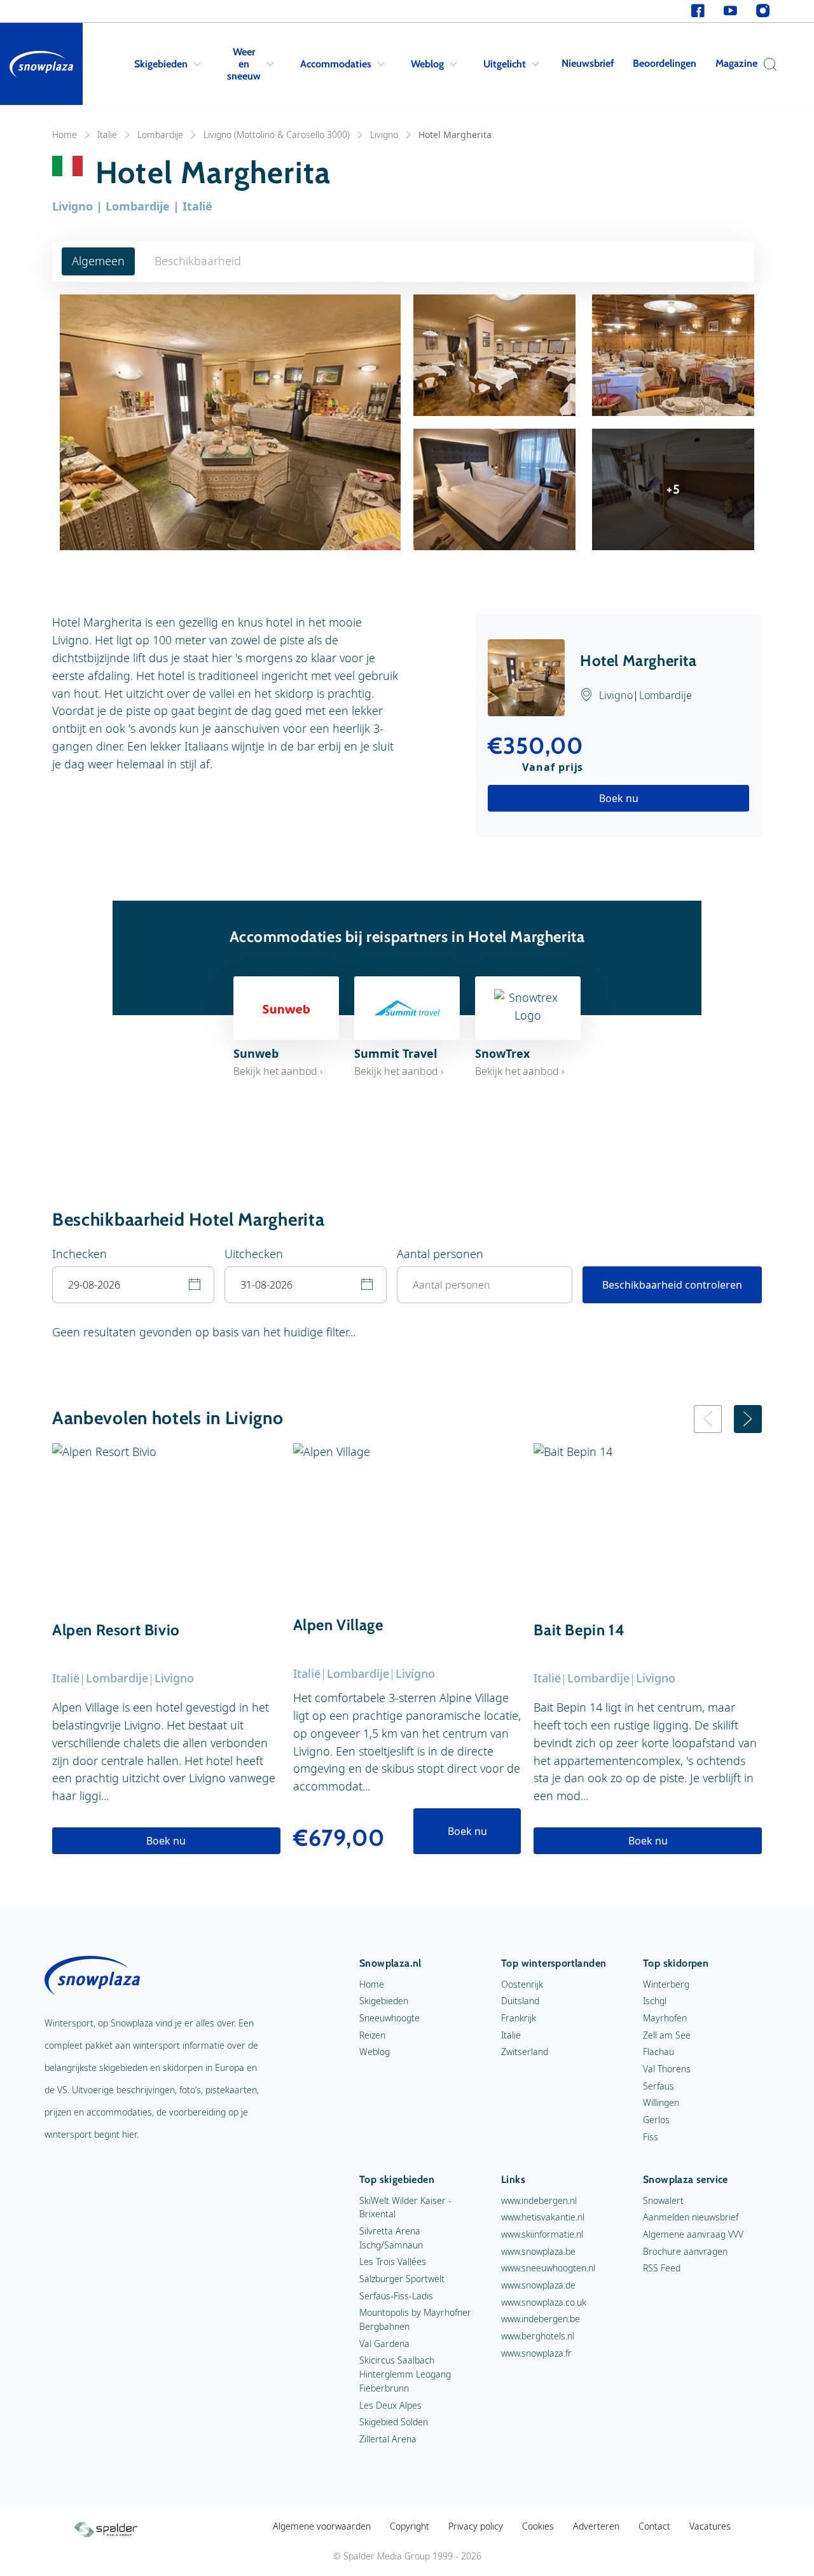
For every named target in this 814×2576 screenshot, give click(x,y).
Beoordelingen (665, 63)
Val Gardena (384, 2344)
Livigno (384, 135)
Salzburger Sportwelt (402, 2279)
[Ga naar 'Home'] (41, 64)
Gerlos (656, 2120)
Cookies (538, 2526)
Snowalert (663, 2200)
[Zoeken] (767, 64)
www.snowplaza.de (538, 2285)
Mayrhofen (665, 2018)
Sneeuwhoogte (390, 2018)
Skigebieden (161, 64)
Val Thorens (667, 2069)
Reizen (372, 2035)
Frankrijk (519, 2018)
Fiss (651, 2137)
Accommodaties (336, 64)
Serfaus (659, 2086)
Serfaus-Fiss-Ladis (396, 2296)
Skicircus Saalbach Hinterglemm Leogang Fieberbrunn (405, 2374)
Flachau (659, 2052)
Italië (107, 135)
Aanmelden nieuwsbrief (691, 2217)
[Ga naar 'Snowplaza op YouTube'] (730, 11)
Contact (654, 2526)
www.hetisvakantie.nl (543, 2217)
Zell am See (667, 2035)
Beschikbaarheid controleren (672, 1285)
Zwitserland (525, 2052)
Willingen (661, 2102)
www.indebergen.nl (539, 2200)
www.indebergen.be (541, 2319)
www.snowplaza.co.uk (544, 2302)
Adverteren (596, 2526)
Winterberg (666, 1984)
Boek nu (619, 798)
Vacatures (710, 2526)
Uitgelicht (505, 64)
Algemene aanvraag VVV (693, 2234)
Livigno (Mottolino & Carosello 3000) (277, 135)
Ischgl (655, 2001)
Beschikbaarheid (198, 261)
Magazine (736, 63)
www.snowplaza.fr (536, 2353)
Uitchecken (254, 1254)
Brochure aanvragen (685, 2251)
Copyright (410, 2526)
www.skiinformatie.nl (542, 2234)
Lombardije (160, 135)
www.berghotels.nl (538, 2336)
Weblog (427, 64)
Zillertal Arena (388, 2439)
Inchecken (79, 1254)
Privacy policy (476, 2526)
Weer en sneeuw (244, 64)
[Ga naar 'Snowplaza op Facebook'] (698, 11)
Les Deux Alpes (390, 2405)
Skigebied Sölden (394, 2422)
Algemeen (98, 261)
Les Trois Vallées (393, 2261)
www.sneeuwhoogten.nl (548, 2268)
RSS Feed (662, 2268)
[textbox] (133, 1285)
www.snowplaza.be (538, 2251)
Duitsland (520, 2001)
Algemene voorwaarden (322, 2526)
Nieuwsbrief (588, 63)
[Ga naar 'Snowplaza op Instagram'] (763, 11)
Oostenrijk (522, 1984)
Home (65, 135)
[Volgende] (748, 1419)
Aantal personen (440, 1254)
